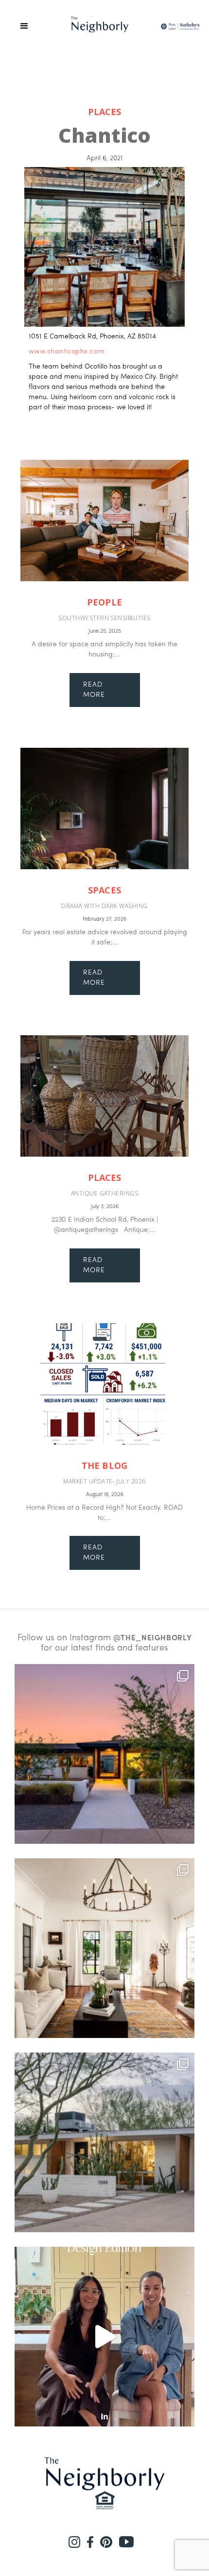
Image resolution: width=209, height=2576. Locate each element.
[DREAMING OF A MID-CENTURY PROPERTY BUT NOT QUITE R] (104, 2142)
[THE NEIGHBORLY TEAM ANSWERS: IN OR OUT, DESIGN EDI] (104, 2337)
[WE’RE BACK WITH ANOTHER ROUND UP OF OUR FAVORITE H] (104, 1948)
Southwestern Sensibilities (104, 618)
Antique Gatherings (105, 1193)
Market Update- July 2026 (104, 1481)
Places (104, 112)
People (104, 602)
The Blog (104, 1466)
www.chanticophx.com (67, 352)
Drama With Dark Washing (104, 906)
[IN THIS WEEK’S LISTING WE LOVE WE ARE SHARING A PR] (104, 1754)
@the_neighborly (152, 1638)
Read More (94, 690)
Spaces (104, 890)
